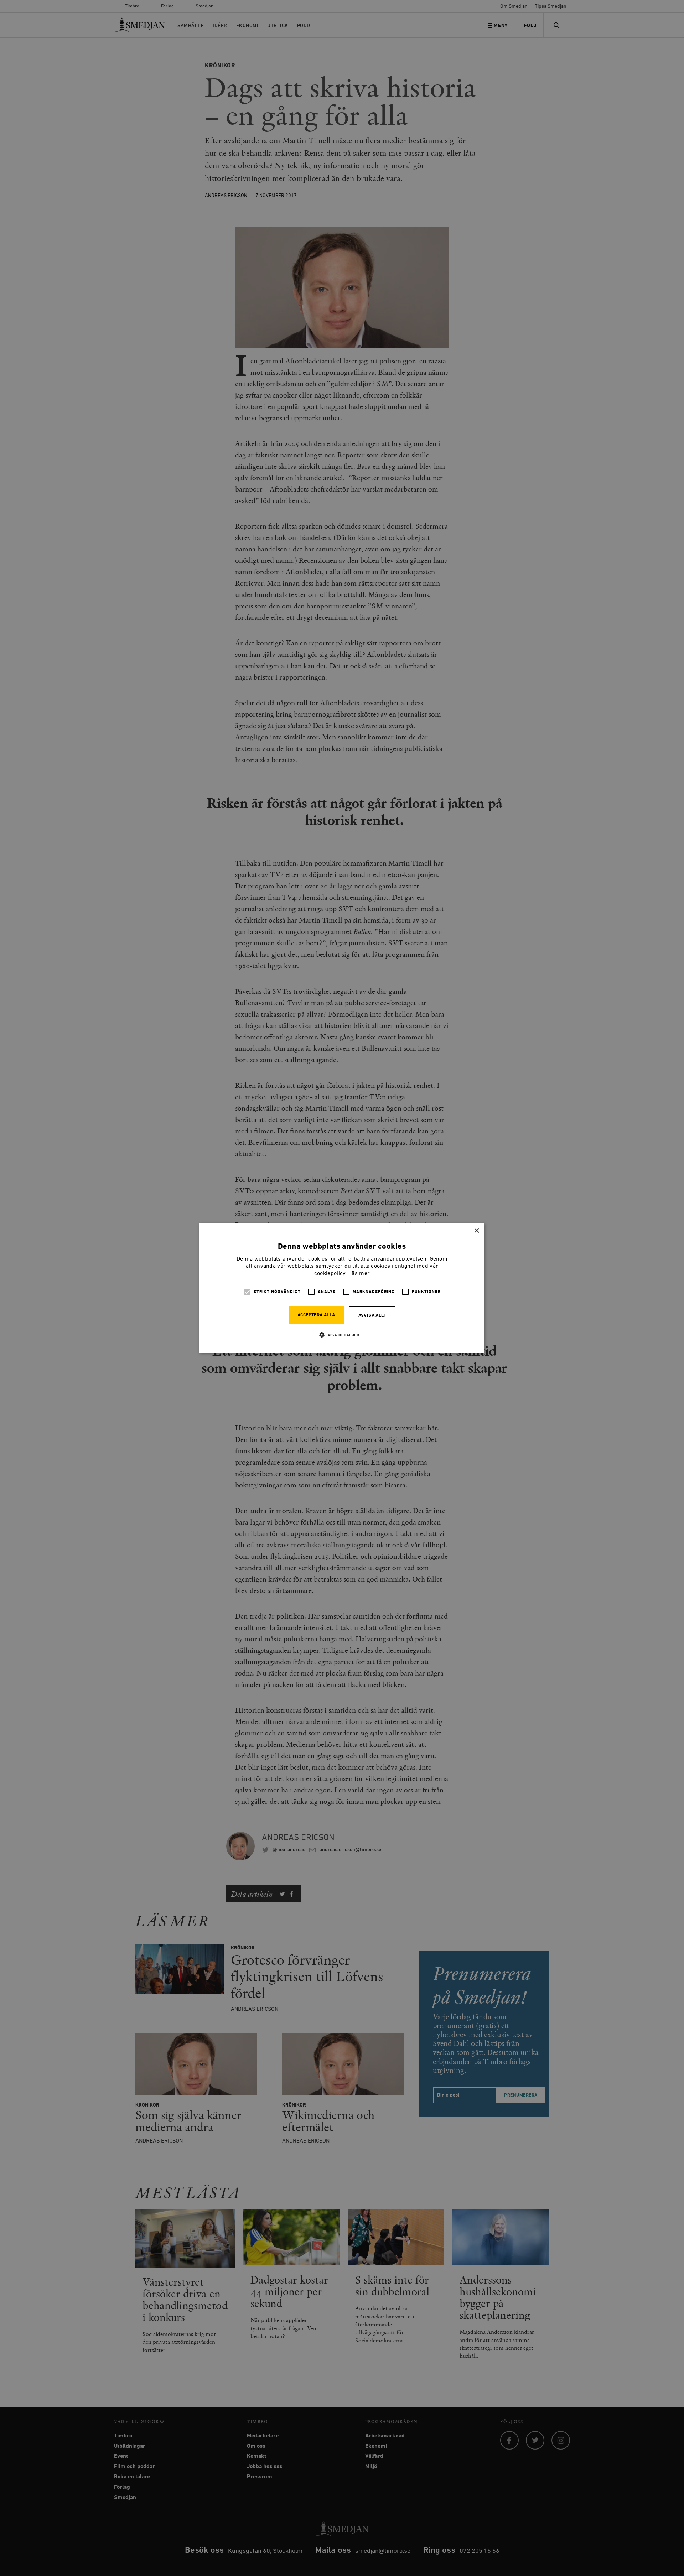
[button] (342, 1335)
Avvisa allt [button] (372, 1316)
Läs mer (359, 1274)
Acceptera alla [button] (316, 1315)
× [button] (476, 1231)
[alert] (342, 1288)
